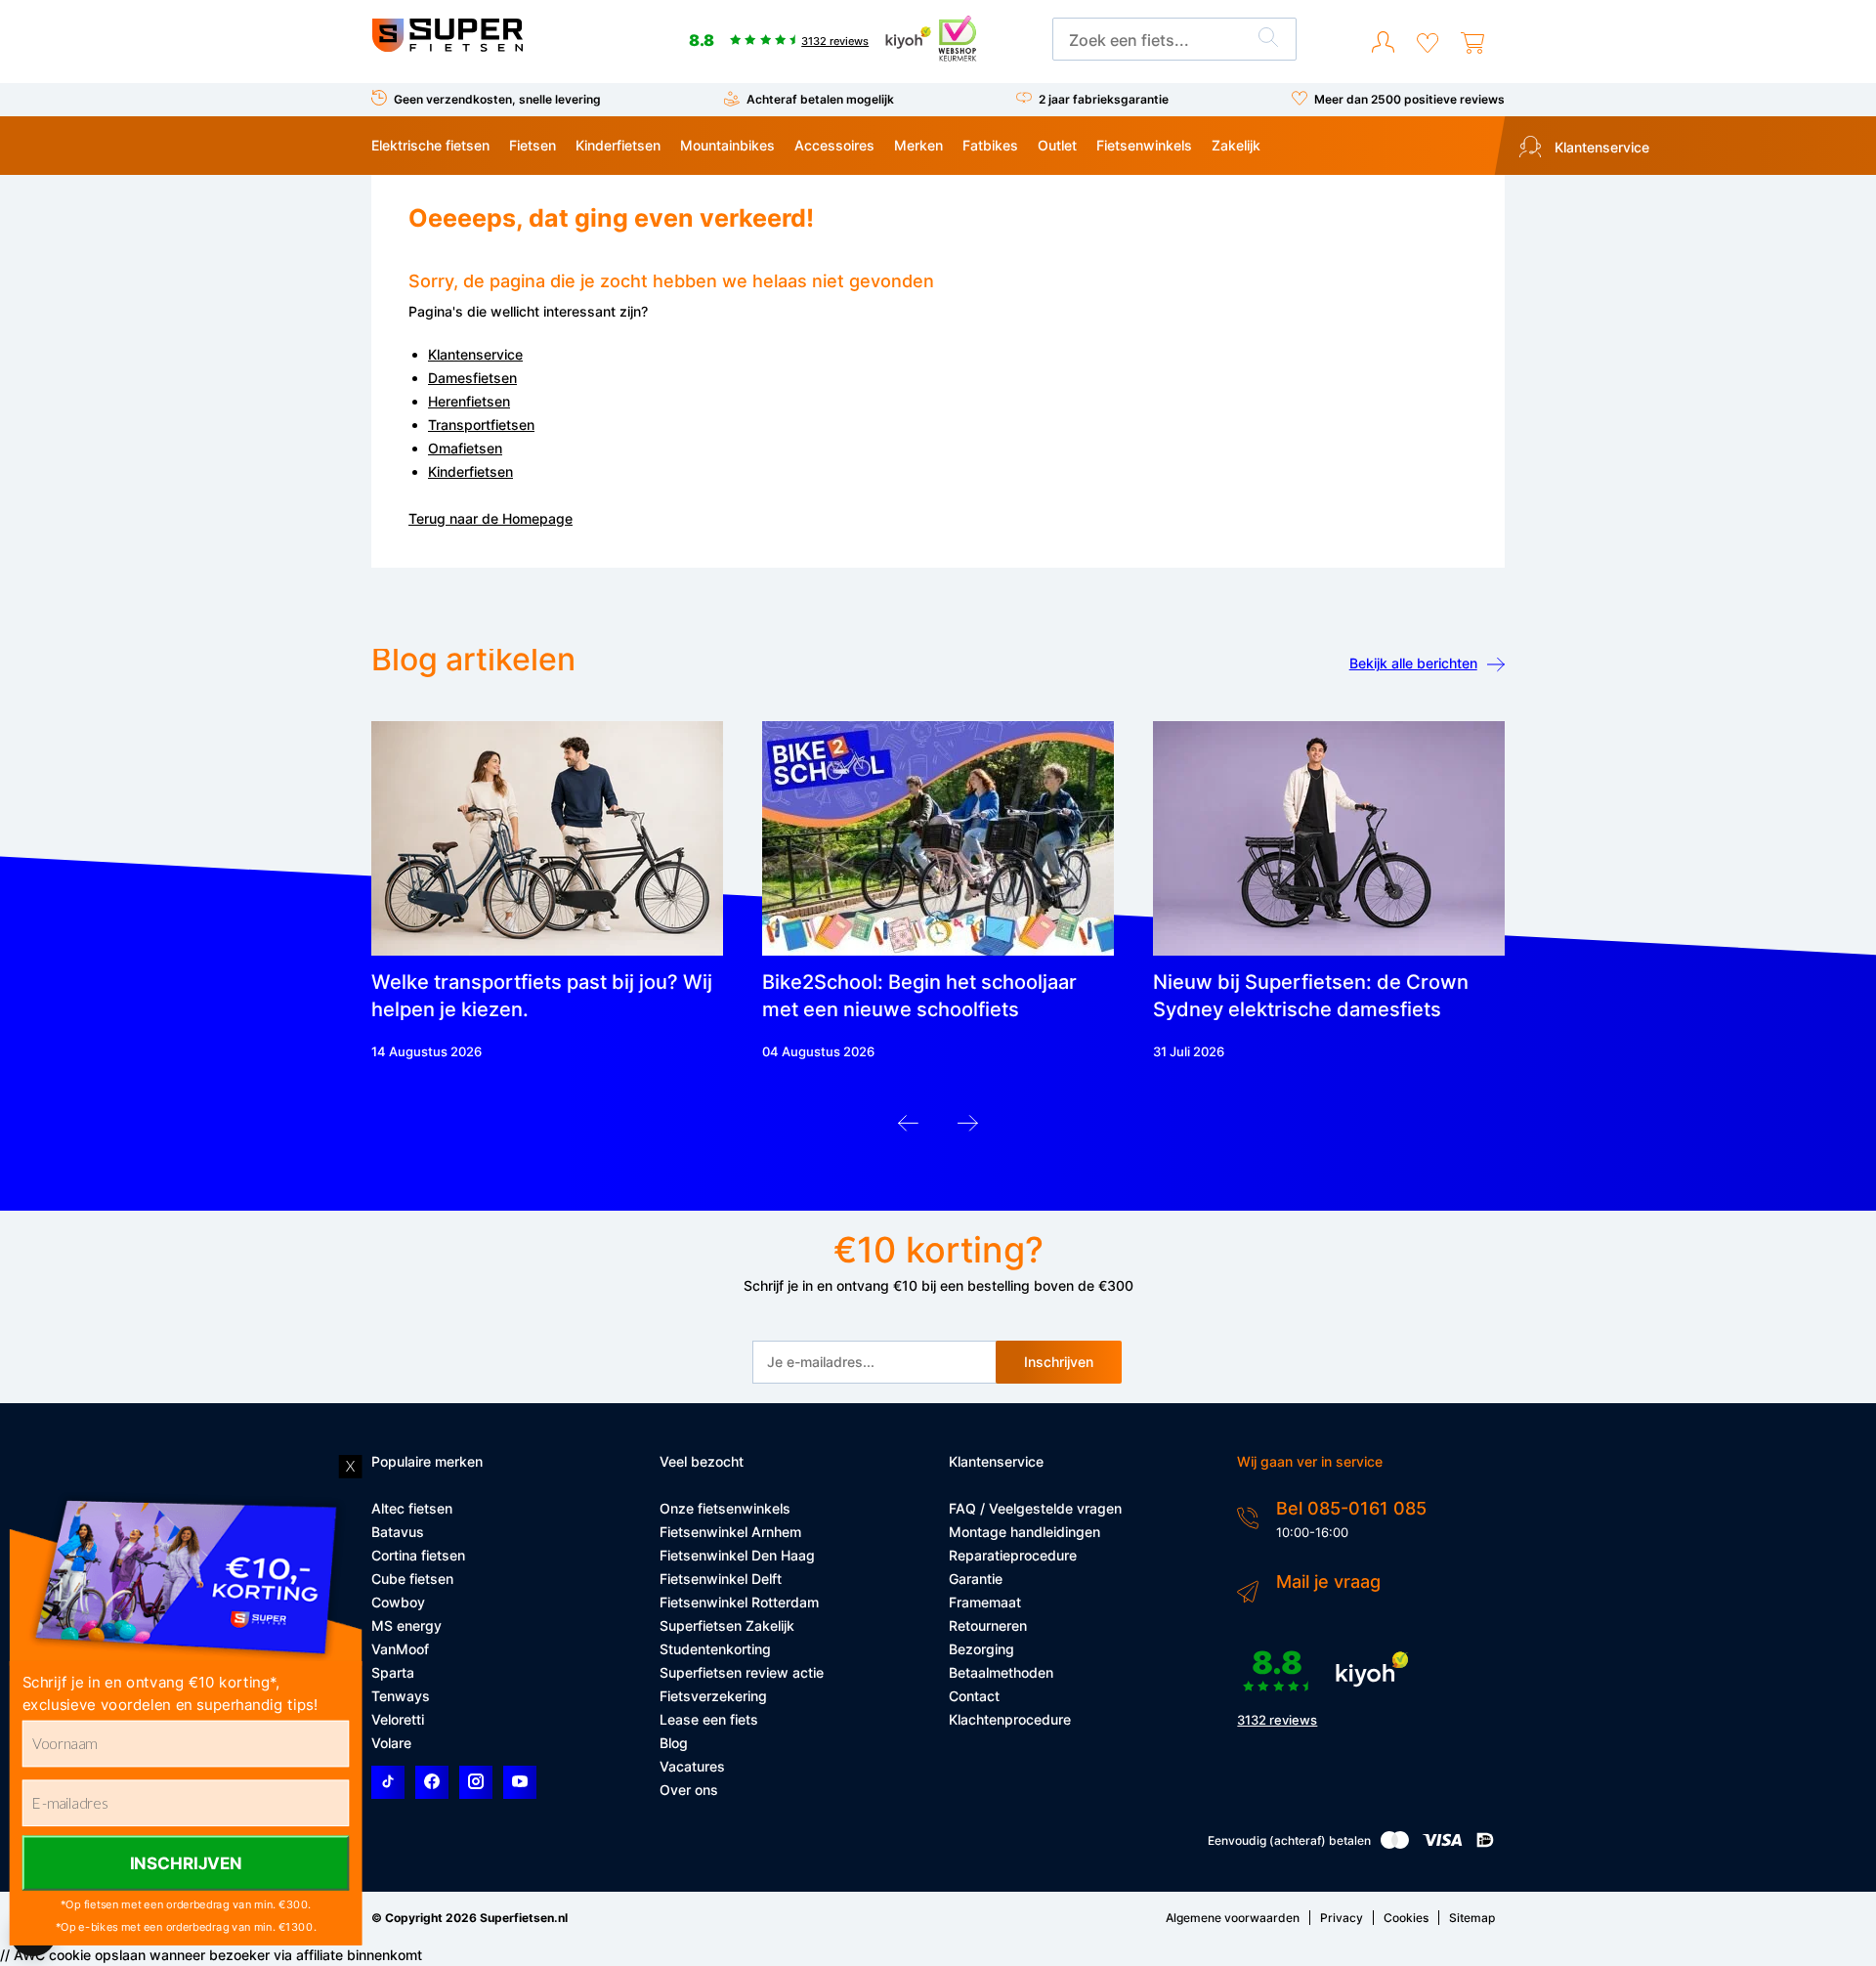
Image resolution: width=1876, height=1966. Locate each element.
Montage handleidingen (1024, 1532)
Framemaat (985, 1602)
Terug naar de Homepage (490, 518)
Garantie (976, 1579)
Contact (974, 1696)
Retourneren (988, 1625)
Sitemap (1472, 1918)
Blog (674, 1743)
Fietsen (533, 145)
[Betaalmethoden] (1395, 1844)
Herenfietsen (469, 401)
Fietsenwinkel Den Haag (737, 1555)
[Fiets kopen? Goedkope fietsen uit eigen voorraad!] (447, 47)
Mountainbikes (727, 145)
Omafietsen (465, 448)
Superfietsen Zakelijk (727, 1625)
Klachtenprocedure (1010, 1719)
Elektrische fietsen (430, 145)
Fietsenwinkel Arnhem (730, 1532)
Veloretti (398, 1719)
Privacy (1342, 1918)
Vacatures (692, 1766)
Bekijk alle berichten (1413, 663)
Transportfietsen (481, 425)
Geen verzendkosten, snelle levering (497, 99)
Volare (391, 1743)
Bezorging (981, 1649)
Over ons (689, 1790)
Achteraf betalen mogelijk (820, 99)
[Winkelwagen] (1472, 43)
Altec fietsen (412, 1508)
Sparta (393, 1672)
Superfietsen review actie (742, 1672)
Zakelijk (1236, 145)
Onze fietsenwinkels (725, 1508)
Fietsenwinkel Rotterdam (739, 1602)
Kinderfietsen (618, 145)
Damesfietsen (472, 378)
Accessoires (834, 145)
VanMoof (400, 1649)
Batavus (398, 1532)
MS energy (406, 1625)
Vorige (908, 1128)
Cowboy (398, 1602)
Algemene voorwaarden (1233, 1918)
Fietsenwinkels (1144, 145)
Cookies (1406, 1918)
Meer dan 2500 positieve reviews (1409, 99)
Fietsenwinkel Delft (721, 1579)
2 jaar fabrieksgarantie (1104, 99)
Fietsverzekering (713, 1696)
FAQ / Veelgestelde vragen (1035, 1508)
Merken (918, 145)
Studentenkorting (715, 1649)
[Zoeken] (1268, 40)
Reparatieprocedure (1013, 1555)
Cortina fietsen (418, 1555)
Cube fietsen (412, 1579)
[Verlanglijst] (1428, 43)
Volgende (968, 1128)
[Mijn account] (1383, 43)
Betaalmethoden (1001, 1672)
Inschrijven (1059, 1362)
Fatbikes (990, 145)
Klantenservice (1600, 147)
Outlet (1057, 145)
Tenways (401, 1696)
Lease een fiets (709, 1719)
